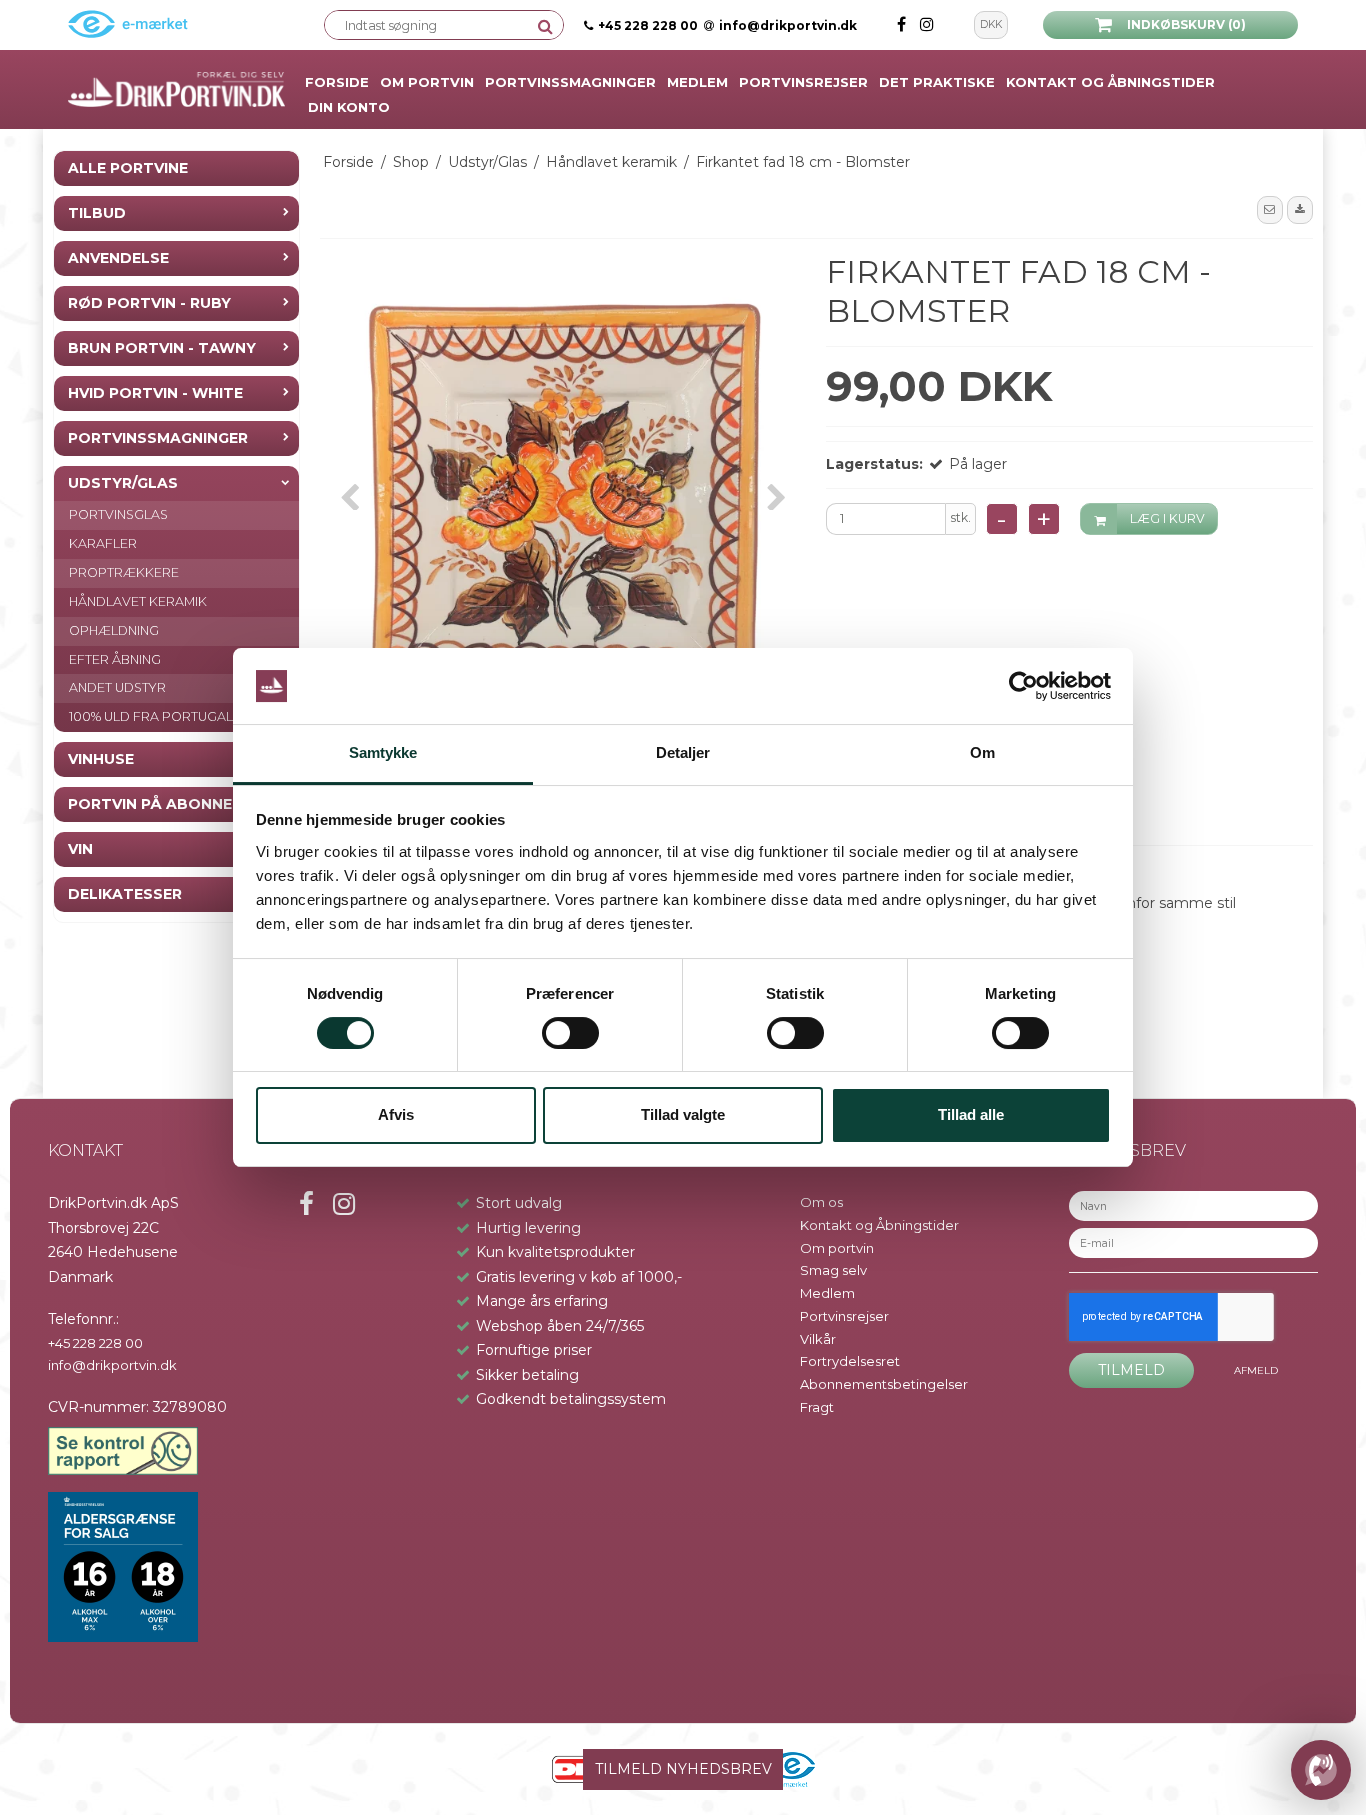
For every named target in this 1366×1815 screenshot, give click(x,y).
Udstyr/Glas (123, 483)
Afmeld (1256, 1370)
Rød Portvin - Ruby (149, 303)
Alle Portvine (128, 168)
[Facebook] (903, 24)
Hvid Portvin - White (155, 393)
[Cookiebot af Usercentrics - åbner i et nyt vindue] (1023, 686)
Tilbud (97, 213)
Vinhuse (101, 759)
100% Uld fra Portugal (151, 716)
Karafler (103, 543)
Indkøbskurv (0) (1186, 24)
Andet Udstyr (117, 687)
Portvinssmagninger (158, 438)
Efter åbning (115, 658)
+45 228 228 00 (648, 25)
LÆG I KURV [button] (1167, 518)
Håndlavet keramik (138, 601)
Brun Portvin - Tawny (162, 348)
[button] (1270, 210)
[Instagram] (927, 24)
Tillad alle (971, 1114)
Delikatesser (125, 894)
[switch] (570, 1033)
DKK (991, 24)
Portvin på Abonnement (172, 804)
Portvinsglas (118, 514)
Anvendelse (118, 258)
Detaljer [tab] (683, 752)
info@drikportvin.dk (788, 25)
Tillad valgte (683, 1114)
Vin (80, 849)
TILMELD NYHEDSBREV (683, 1769)
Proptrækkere (124, 572)
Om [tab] (982, 752)
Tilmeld (1131, 1370)
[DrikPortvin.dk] (176, 90)
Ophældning (114, 630)
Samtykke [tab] (383, 752)
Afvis (396, 1114)
